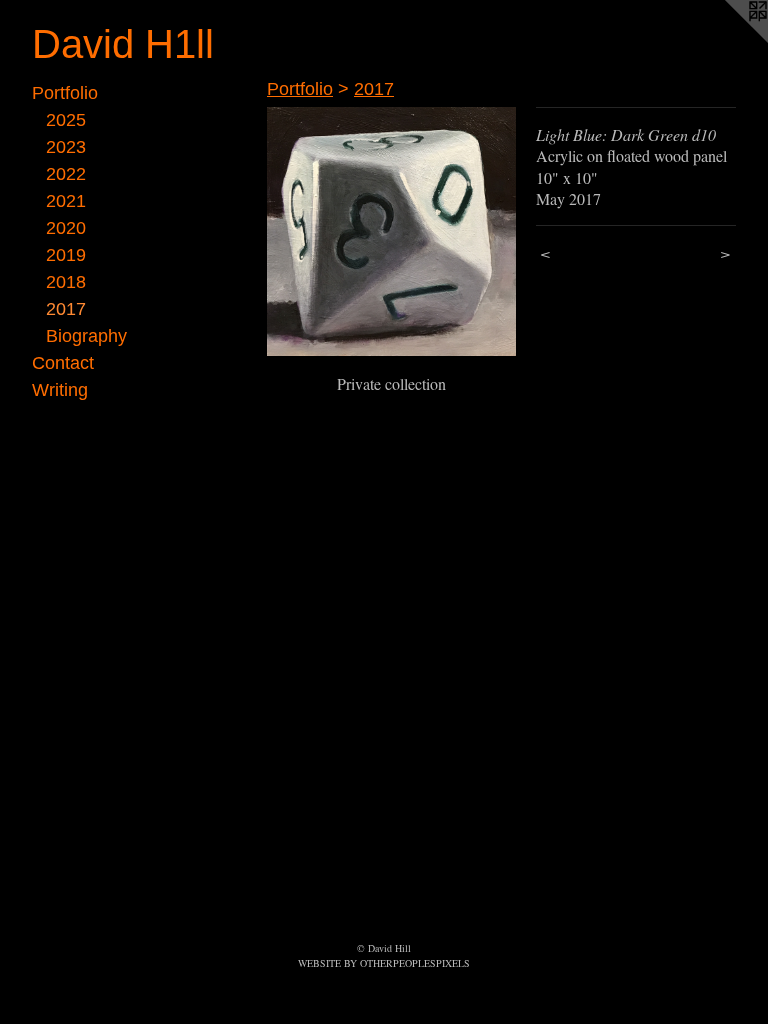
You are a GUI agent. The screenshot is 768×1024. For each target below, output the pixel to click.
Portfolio (65, 93)
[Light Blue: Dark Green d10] (391, 231)
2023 (66, 147)
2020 (66, 228)
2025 (66, 120)
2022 (66, 174)
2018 (66, 282)
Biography (86, 336)
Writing (60, 390)
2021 (66, 201)
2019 (66, 255)
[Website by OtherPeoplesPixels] (728, 40)
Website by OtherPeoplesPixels (384, 963)
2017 (66, 309)
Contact (63, 363)
